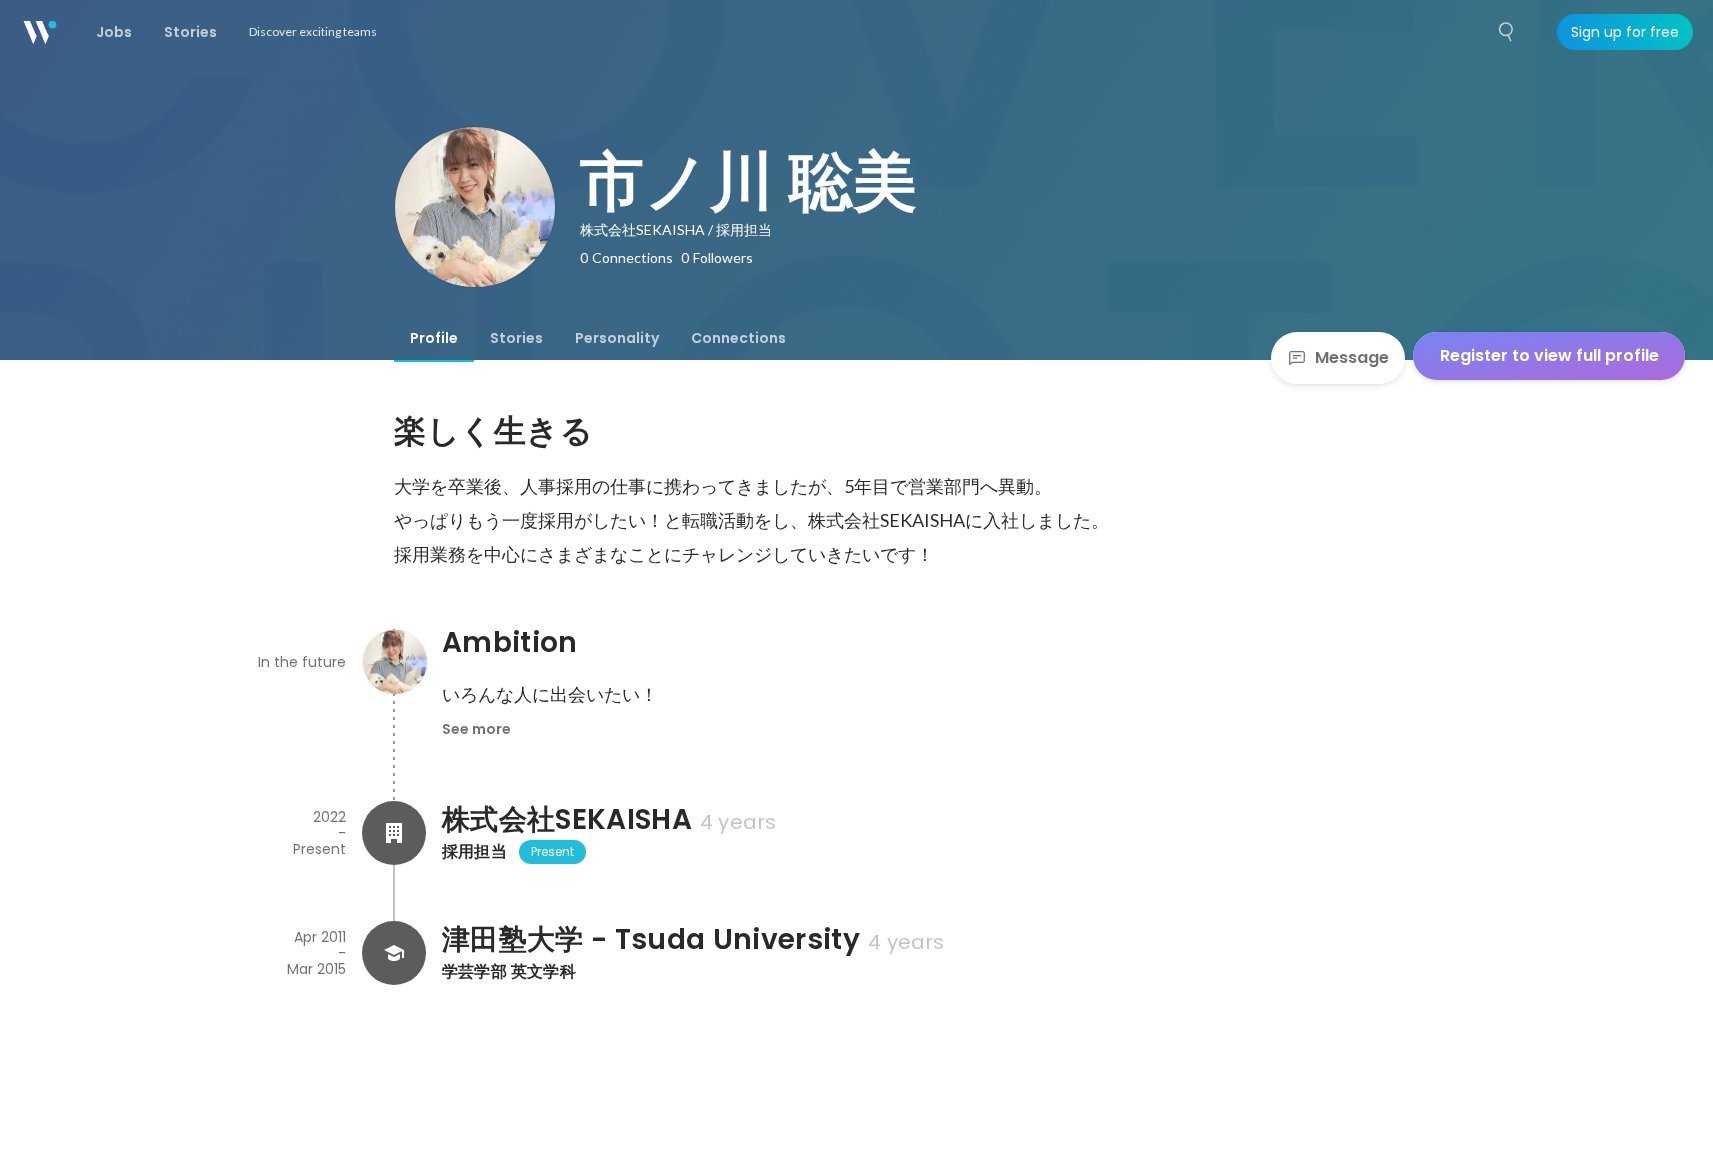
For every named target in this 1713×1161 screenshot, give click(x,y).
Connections (738, 338)
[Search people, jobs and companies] (1507, 32)
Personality (617, 338)
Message (1352, 357)
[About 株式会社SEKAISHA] (394, 833)
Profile (434, 338)
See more (476, 729)
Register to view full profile (1549, 355)
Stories (516, 338)
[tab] (434, 338)
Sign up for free (1625, 32)
